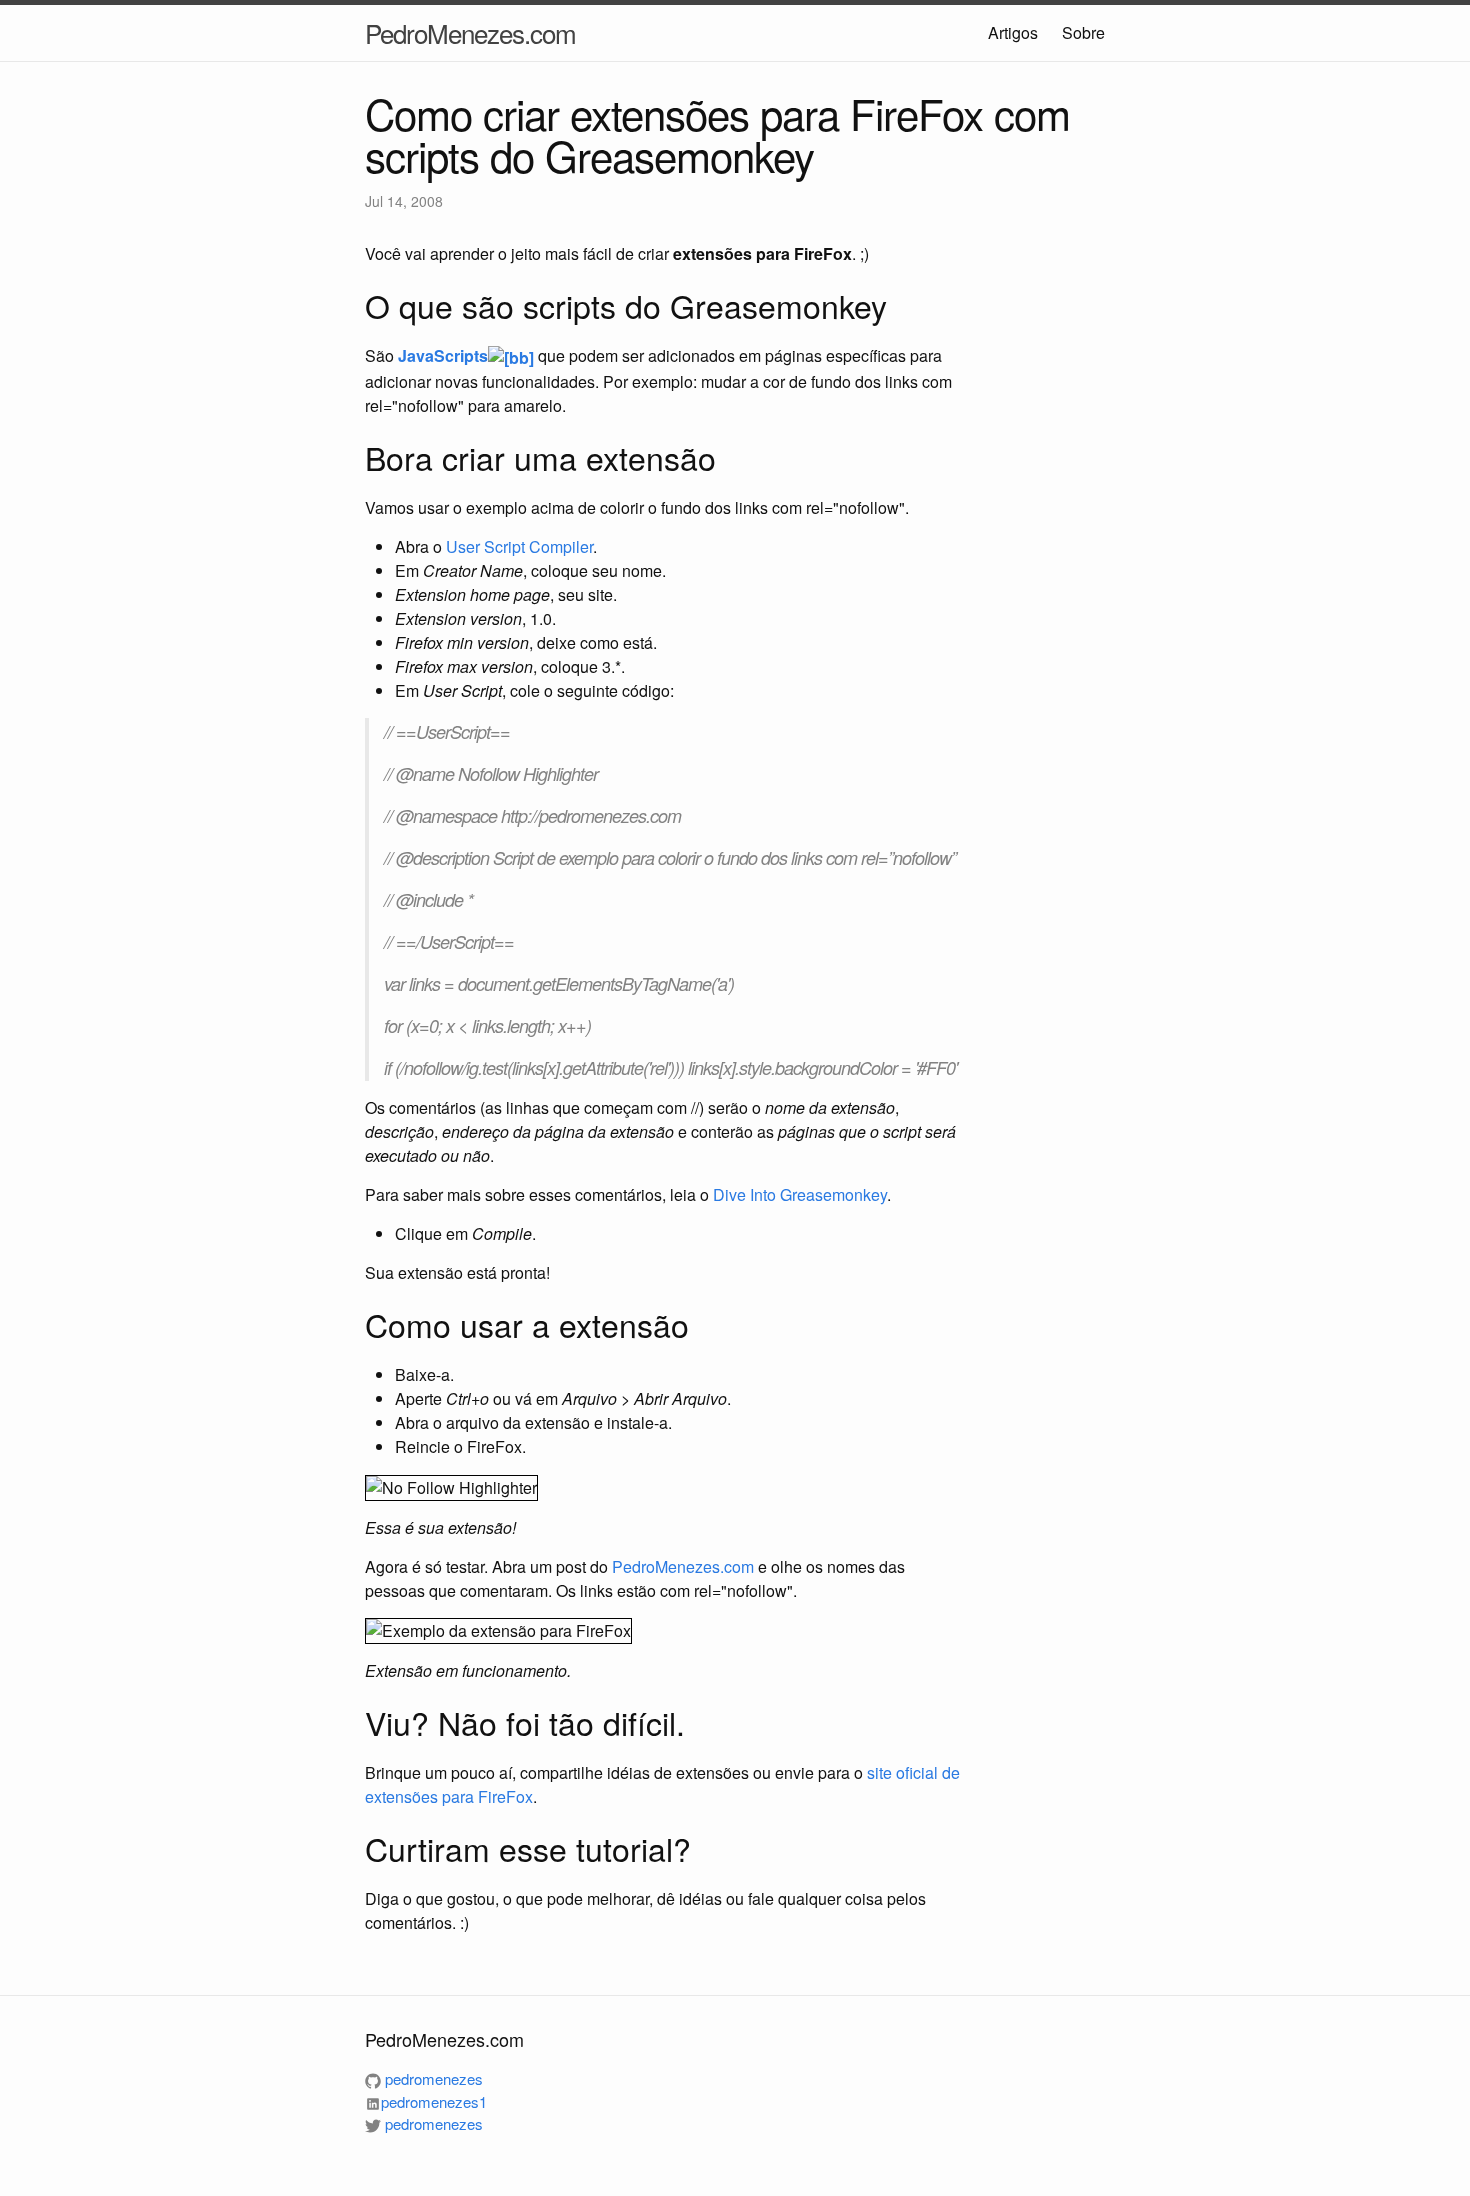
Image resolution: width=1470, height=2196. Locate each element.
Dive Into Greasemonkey (800, 1194)
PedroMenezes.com (470, 32)
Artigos (1013, 32)
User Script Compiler (519, 546)
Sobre (1083, 32)
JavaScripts (443, 355)
